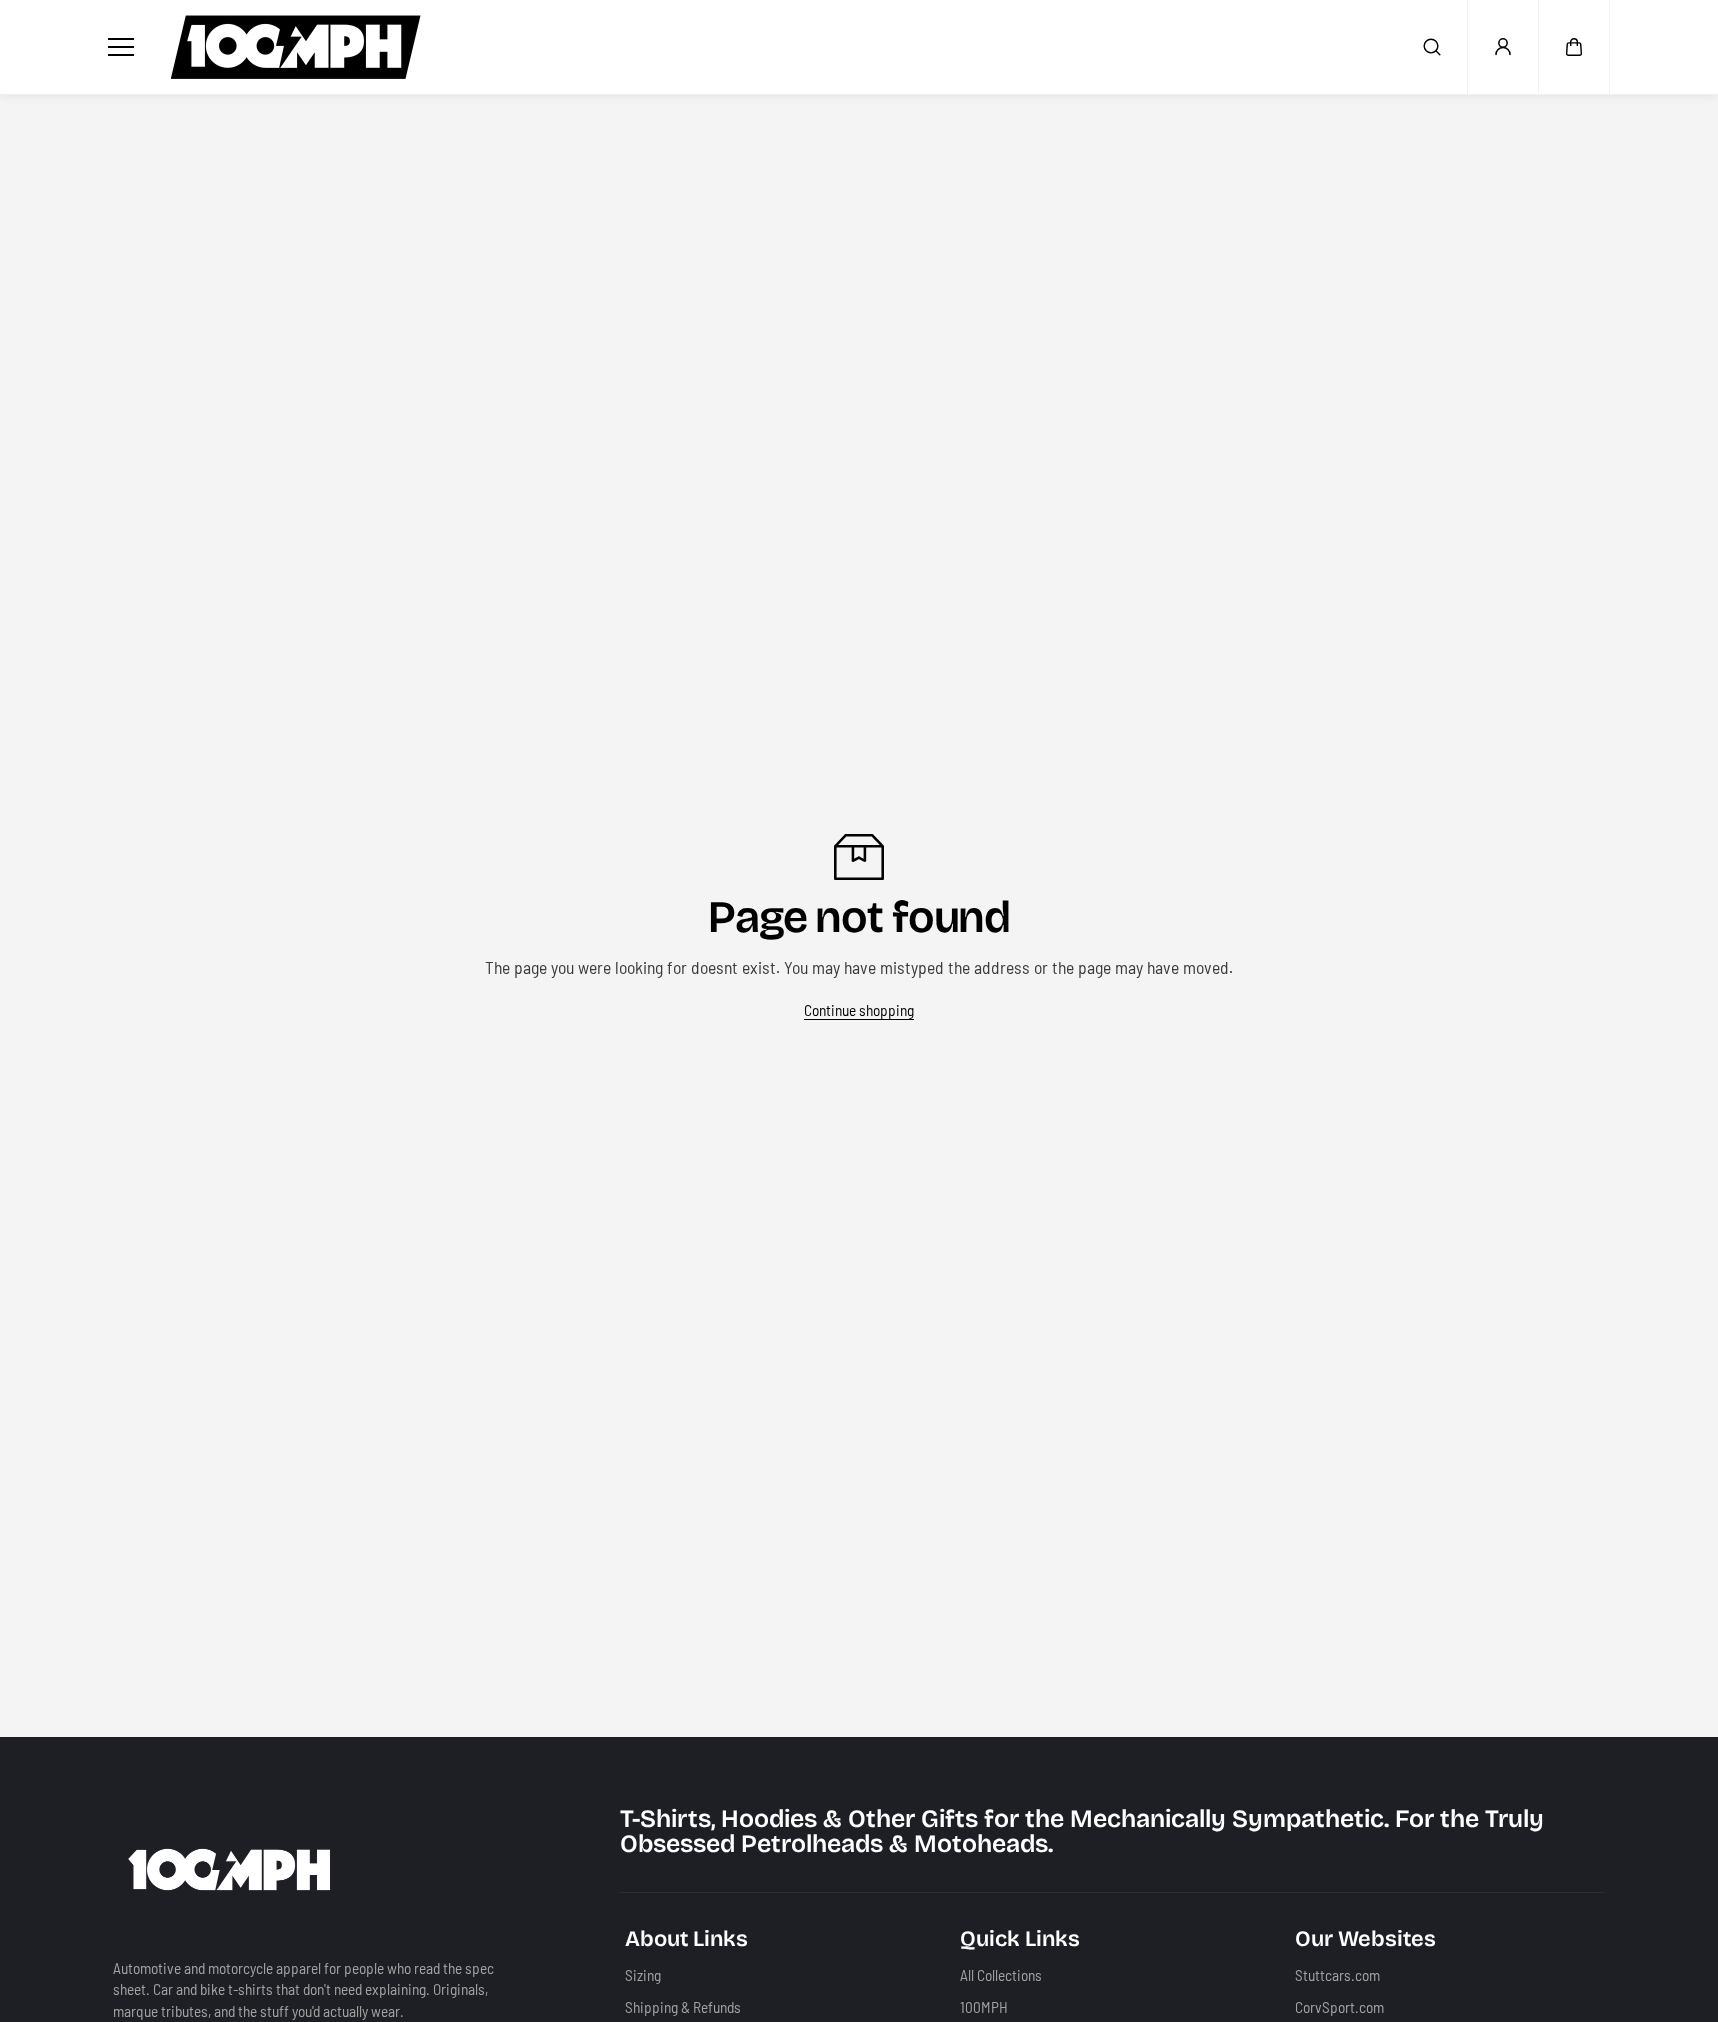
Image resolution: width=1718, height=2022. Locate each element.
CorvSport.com (1339, 2006)
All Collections (1001, 1975)
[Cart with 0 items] (1574, 47)
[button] (1574, 47)
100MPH (984, 2006)
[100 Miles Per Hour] (296, 47)
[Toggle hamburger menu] (124, 47)
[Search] (1432, 47)
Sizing (643, 1975)
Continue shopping (859, 1010)
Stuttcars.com (1337, 1975)
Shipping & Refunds (683, 2006)
